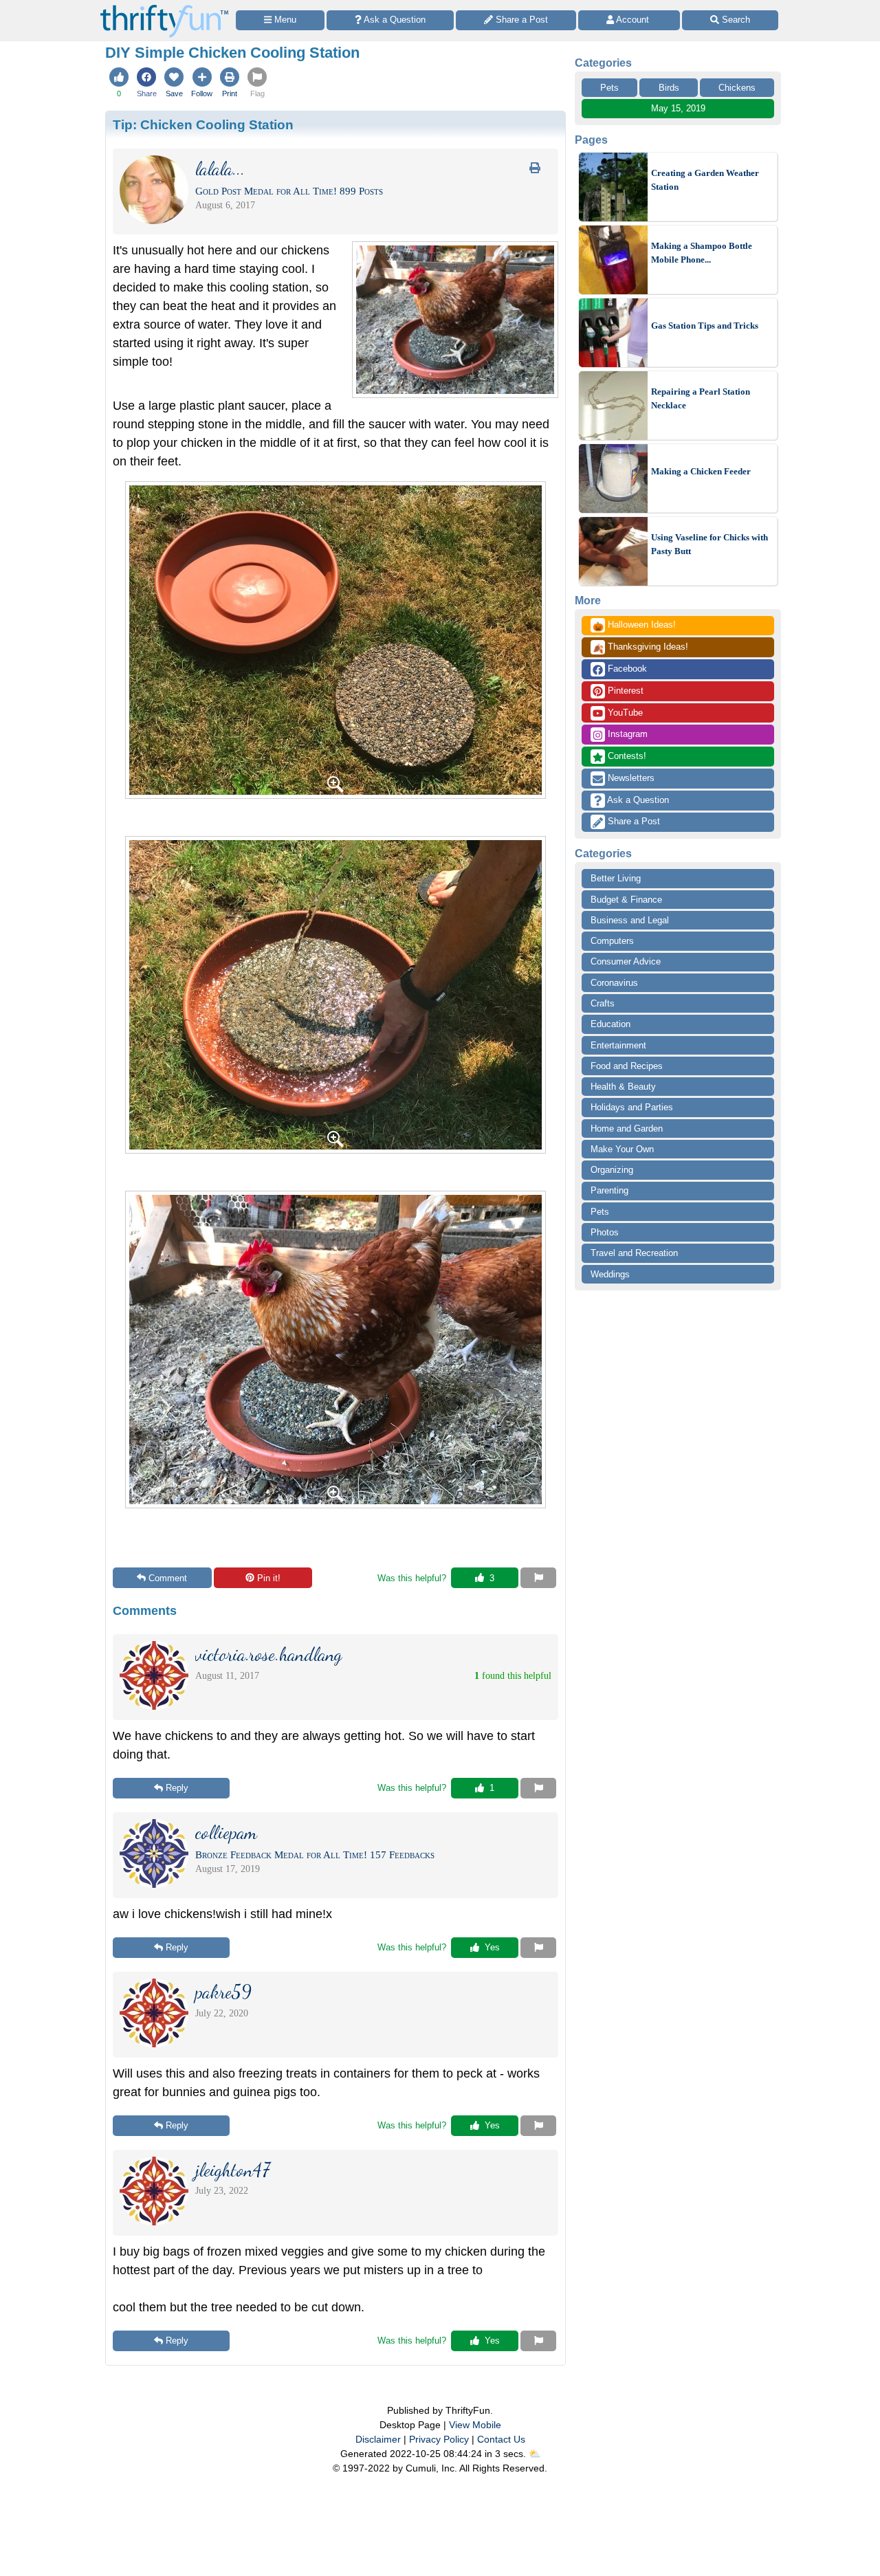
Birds (669, 88)
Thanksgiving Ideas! (640, 648)
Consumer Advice (626, 961)
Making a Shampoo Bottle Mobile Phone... (702, 253)
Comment (168, 1578)
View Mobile (475, 2425)
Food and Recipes (627, 1066)
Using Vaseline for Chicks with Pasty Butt (709, 544)
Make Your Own (622, 1149)
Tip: (203, 124)
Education (610, 1024)
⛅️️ (535, 2454)
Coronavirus (614, 983)
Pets (609, 88)
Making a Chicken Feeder (701, 471)
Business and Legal (630, 920)
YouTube (624, 713)
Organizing (612, 1170)
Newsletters (630, 778)
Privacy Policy (439, 2439)
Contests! (626, 756)
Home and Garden (627, 1129)
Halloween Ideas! (634, 626)
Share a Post (632, 821)
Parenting (609, 1190)
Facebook (626, 669)
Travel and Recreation (634, 1253)
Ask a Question (637, 800)
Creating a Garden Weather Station (705, 180)
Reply (177, 1788)
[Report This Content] (538, 1578)
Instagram (626, 734)
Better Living (616, 878)
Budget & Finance (626, 900)
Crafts (603, 1003)
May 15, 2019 (678, 108)
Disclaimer (378, 2439)
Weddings (610, 1274)
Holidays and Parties (632, 1107)
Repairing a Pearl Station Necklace (701, 398)
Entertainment (618, 1045)
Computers (612, 941)
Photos (605, 1232)
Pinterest (624, 691)
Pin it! (269, 1578)
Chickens (737, 88)
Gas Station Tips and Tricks (705, 326)
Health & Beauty (623, 1087)
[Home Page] (164, 8)
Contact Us (501, 2439)
